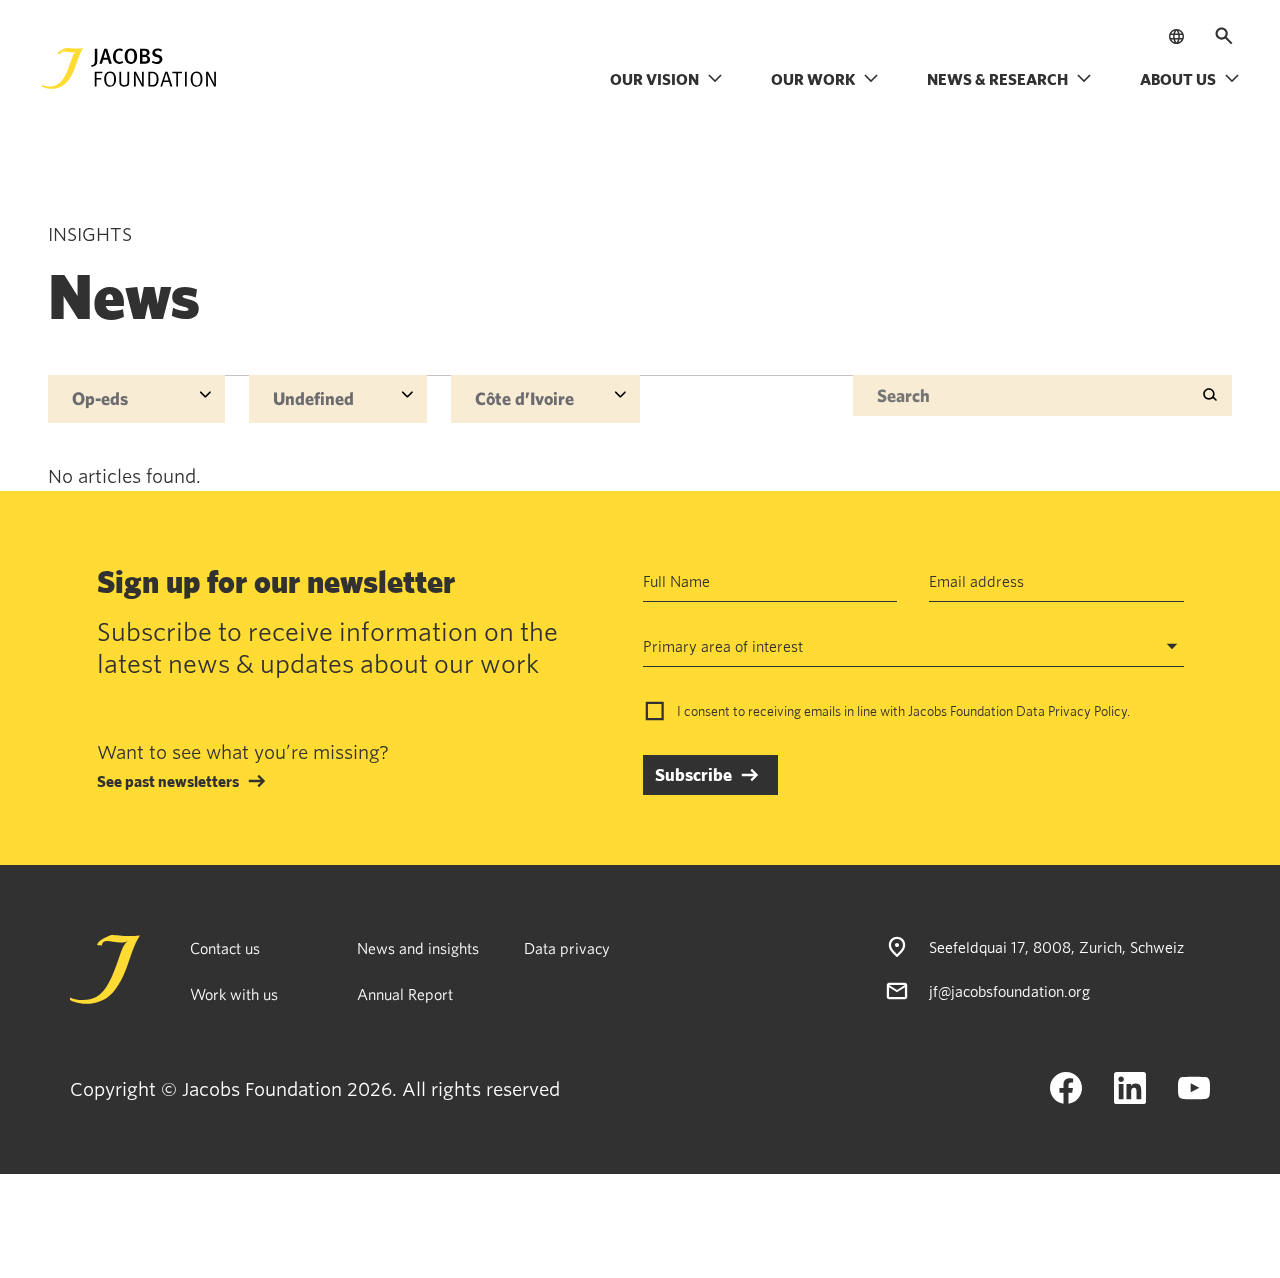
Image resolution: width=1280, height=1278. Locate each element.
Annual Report (405, 994)
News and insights (418, 948)
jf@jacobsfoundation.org (1009, 991)
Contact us (225, 948)
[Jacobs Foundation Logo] (129, 68)
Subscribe (693, 774)
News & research (997, 79)
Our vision (654, 79)
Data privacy (567, 948)
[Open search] (1224, 36)
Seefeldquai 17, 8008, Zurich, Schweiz (1056, 947)
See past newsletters (168, 781)
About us (1178, 79)
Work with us (234, 994)
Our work (813, 79)
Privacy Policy (1087, 711)
